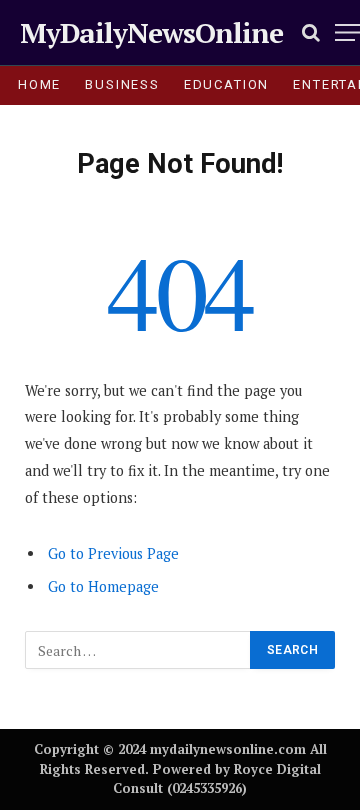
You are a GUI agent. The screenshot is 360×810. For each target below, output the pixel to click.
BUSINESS (122, 84)
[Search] (311, 32)
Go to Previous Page (113, 553)
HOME (39, 84)
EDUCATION (226, 84)
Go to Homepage (103, 586)
